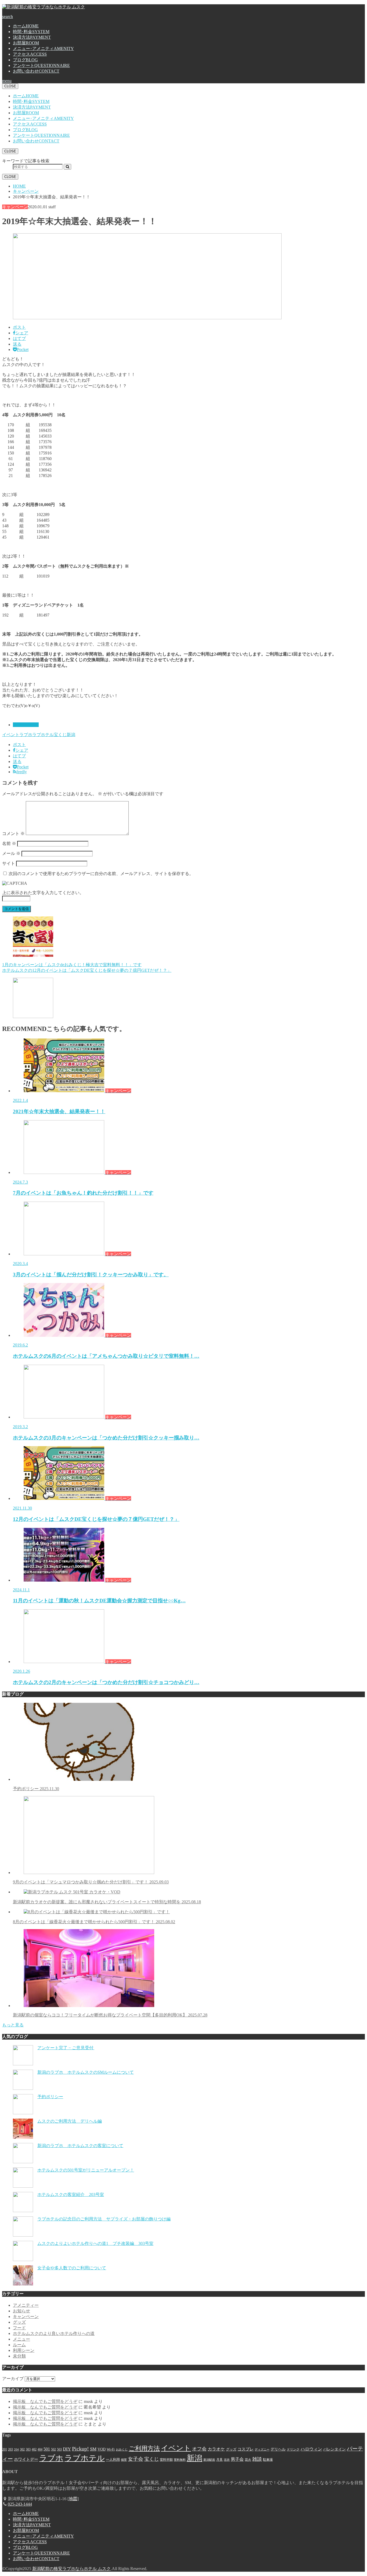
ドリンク (293, 2449)
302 (22, 2449)
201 (5, 2449)
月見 (220, 2460)
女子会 (136, 2459)
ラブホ (26, 735)
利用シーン (24, 2350)
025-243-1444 (20, 2504)
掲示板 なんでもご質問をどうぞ (45, 2401)
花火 (248, 2460)
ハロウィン (311, 2449)
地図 (73, 2499)
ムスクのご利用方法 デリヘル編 (70, 2121)
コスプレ (246, 2449)
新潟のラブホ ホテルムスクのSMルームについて (86, 2072)
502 (53, 2449)
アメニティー (26, 2305)
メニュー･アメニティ (43, 49)
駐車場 (268, 2460)
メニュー (21, 2339)
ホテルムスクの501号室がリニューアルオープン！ (86, 2170)
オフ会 (199, 2449)
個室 (124, 2460)
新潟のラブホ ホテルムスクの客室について (80, 2146)
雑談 (257, 2459)
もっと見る (13, 2025)
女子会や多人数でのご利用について (72, 2268)
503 (59, 2449)
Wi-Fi (111, 2449)
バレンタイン (334, 2449)
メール (11, 853)
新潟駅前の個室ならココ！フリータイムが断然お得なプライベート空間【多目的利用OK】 (110, 2015)
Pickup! (80, 2449)
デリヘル (278, 2449)
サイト (9, 863)
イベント (11, 735)
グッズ (19, 2322)
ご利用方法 (144, 2448)
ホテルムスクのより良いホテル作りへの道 (54, 2333)
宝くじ (60, 735)
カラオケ (216, 2449)
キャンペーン (26, 725)
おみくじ (122, 2450)
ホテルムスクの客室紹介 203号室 (71, 2195)
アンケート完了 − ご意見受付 (66, 2048)
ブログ (25, 60)
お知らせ (21, 2311)
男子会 (237, 2459)
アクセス (30, 54)
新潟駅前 (209, 2460)
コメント (13, 834)
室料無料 (180, 2460)
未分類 (19, 2356)
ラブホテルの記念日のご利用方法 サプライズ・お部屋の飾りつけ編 (104, 2219)
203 (10, 2449)
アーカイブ (13, 2379)
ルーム (19, 2345)
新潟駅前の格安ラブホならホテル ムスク (71, 2569)
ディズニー (262, 2450)
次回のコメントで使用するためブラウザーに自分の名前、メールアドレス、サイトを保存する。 (101, 874)
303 (28, 2449)
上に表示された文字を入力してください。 (43, 893)
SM (93, 2449)
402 (34, 2449)
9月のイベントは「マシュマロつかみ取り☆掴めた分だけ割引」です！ (91, 1882)
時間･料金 (31, 32)
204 (16, 2450)
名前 (9, 843)
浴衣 (227, 2460)
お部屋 (26, 43)
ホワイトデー (26, 2459)
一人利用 (113, 2459)
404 (40, 2449)
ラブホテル (43, 735)
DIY (67, 2449)
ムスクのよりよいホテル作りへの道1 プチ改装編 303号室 (95, 2243)
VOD (102, 2449)
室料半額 (166, 2460)
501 (47, 2449)
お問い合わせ (36, 71)
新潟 (71, 735)
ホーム (26, 26)
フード (19, 2328)
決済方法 (32, 37)
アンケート (41, 65)
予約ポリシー (36, 1789)
